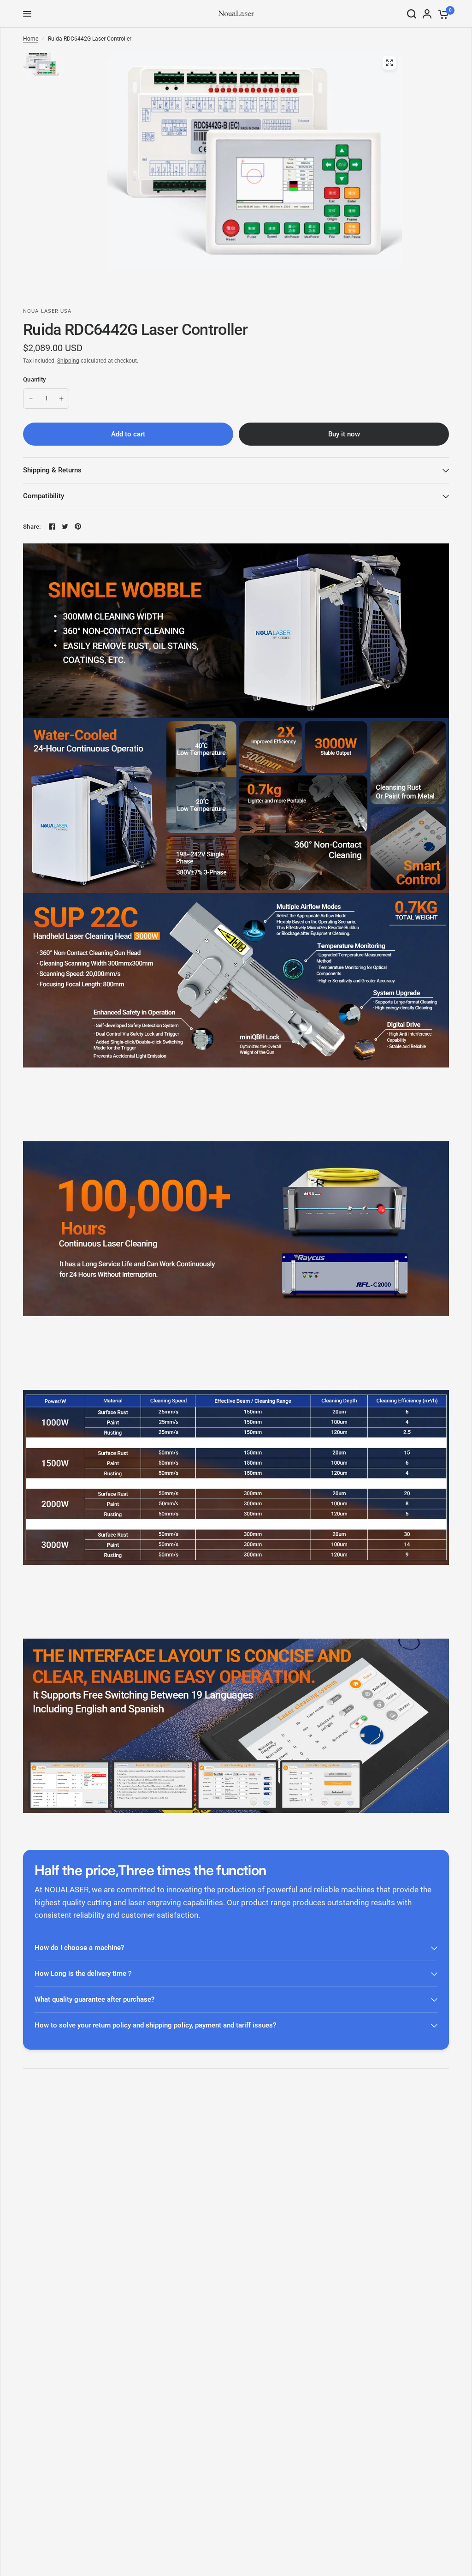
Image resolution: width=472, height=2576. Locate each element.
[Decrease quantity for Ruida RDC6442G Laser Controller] (31, 399)
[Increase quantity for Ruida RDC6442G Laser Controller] (61, 399)
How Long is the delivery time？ (84, 1974)
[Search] (412, 14)
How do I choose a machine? (79, 1948)
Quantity (34, 379)
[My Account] (427, 14)
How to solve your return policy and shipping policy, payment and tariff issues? (155, 2025)
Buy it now (344, 434)
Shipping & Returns (52, 470)
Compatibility (44, 496)
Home (31, 39)
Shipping (68, 361)
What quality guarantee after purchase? (94, 1999)
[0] (442, 14)
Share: (32, 527)
